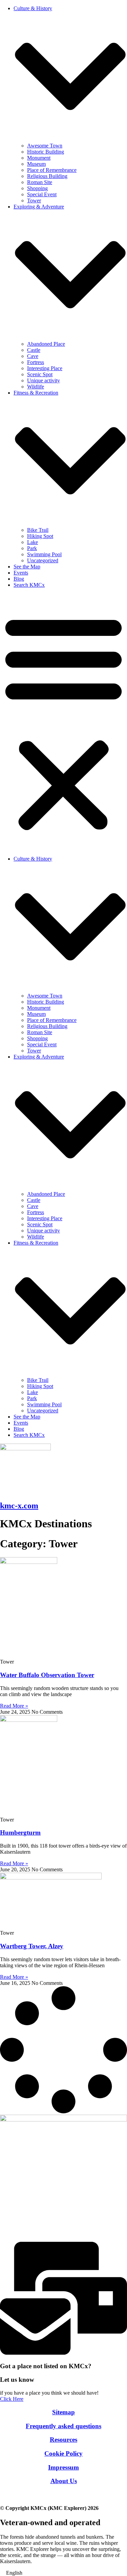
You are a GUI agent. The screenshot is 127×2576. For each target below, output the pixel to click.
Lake (33, 542)
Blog (19, 579)
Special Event (42, 194)
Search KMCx (29, 585)
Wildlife (36, 387)
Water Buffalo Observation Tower (47, 1675)
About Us (64, 2481)
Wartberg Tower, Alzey (32, 1946)
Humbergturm (20, 1833)
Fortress (36, 362)
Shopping (37, 188)
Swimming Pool (44, 554)
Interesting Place (45, 368)
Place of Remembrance (52, 170)
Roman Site (40, 182)
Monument (39, 158)
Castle (34, 350)
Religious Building (47, 176)
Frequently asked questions (63, 2426)
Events (21, 573)
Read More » (14, 1706)
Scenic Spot (40, 374)
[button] (63, 722)
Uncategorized (43, 560)
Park (32, 548)
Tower (34, 200)
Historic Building (46, 152)
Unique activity (44, 380)
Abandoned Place (46, 344)
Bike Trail (38, 530)
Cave (33, 356)
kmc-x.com (19, 1506)
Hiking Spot (40, 536)
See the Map (27, 567)
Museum (36, 164)
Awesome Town (45, 146)
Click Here (12, 2399)
